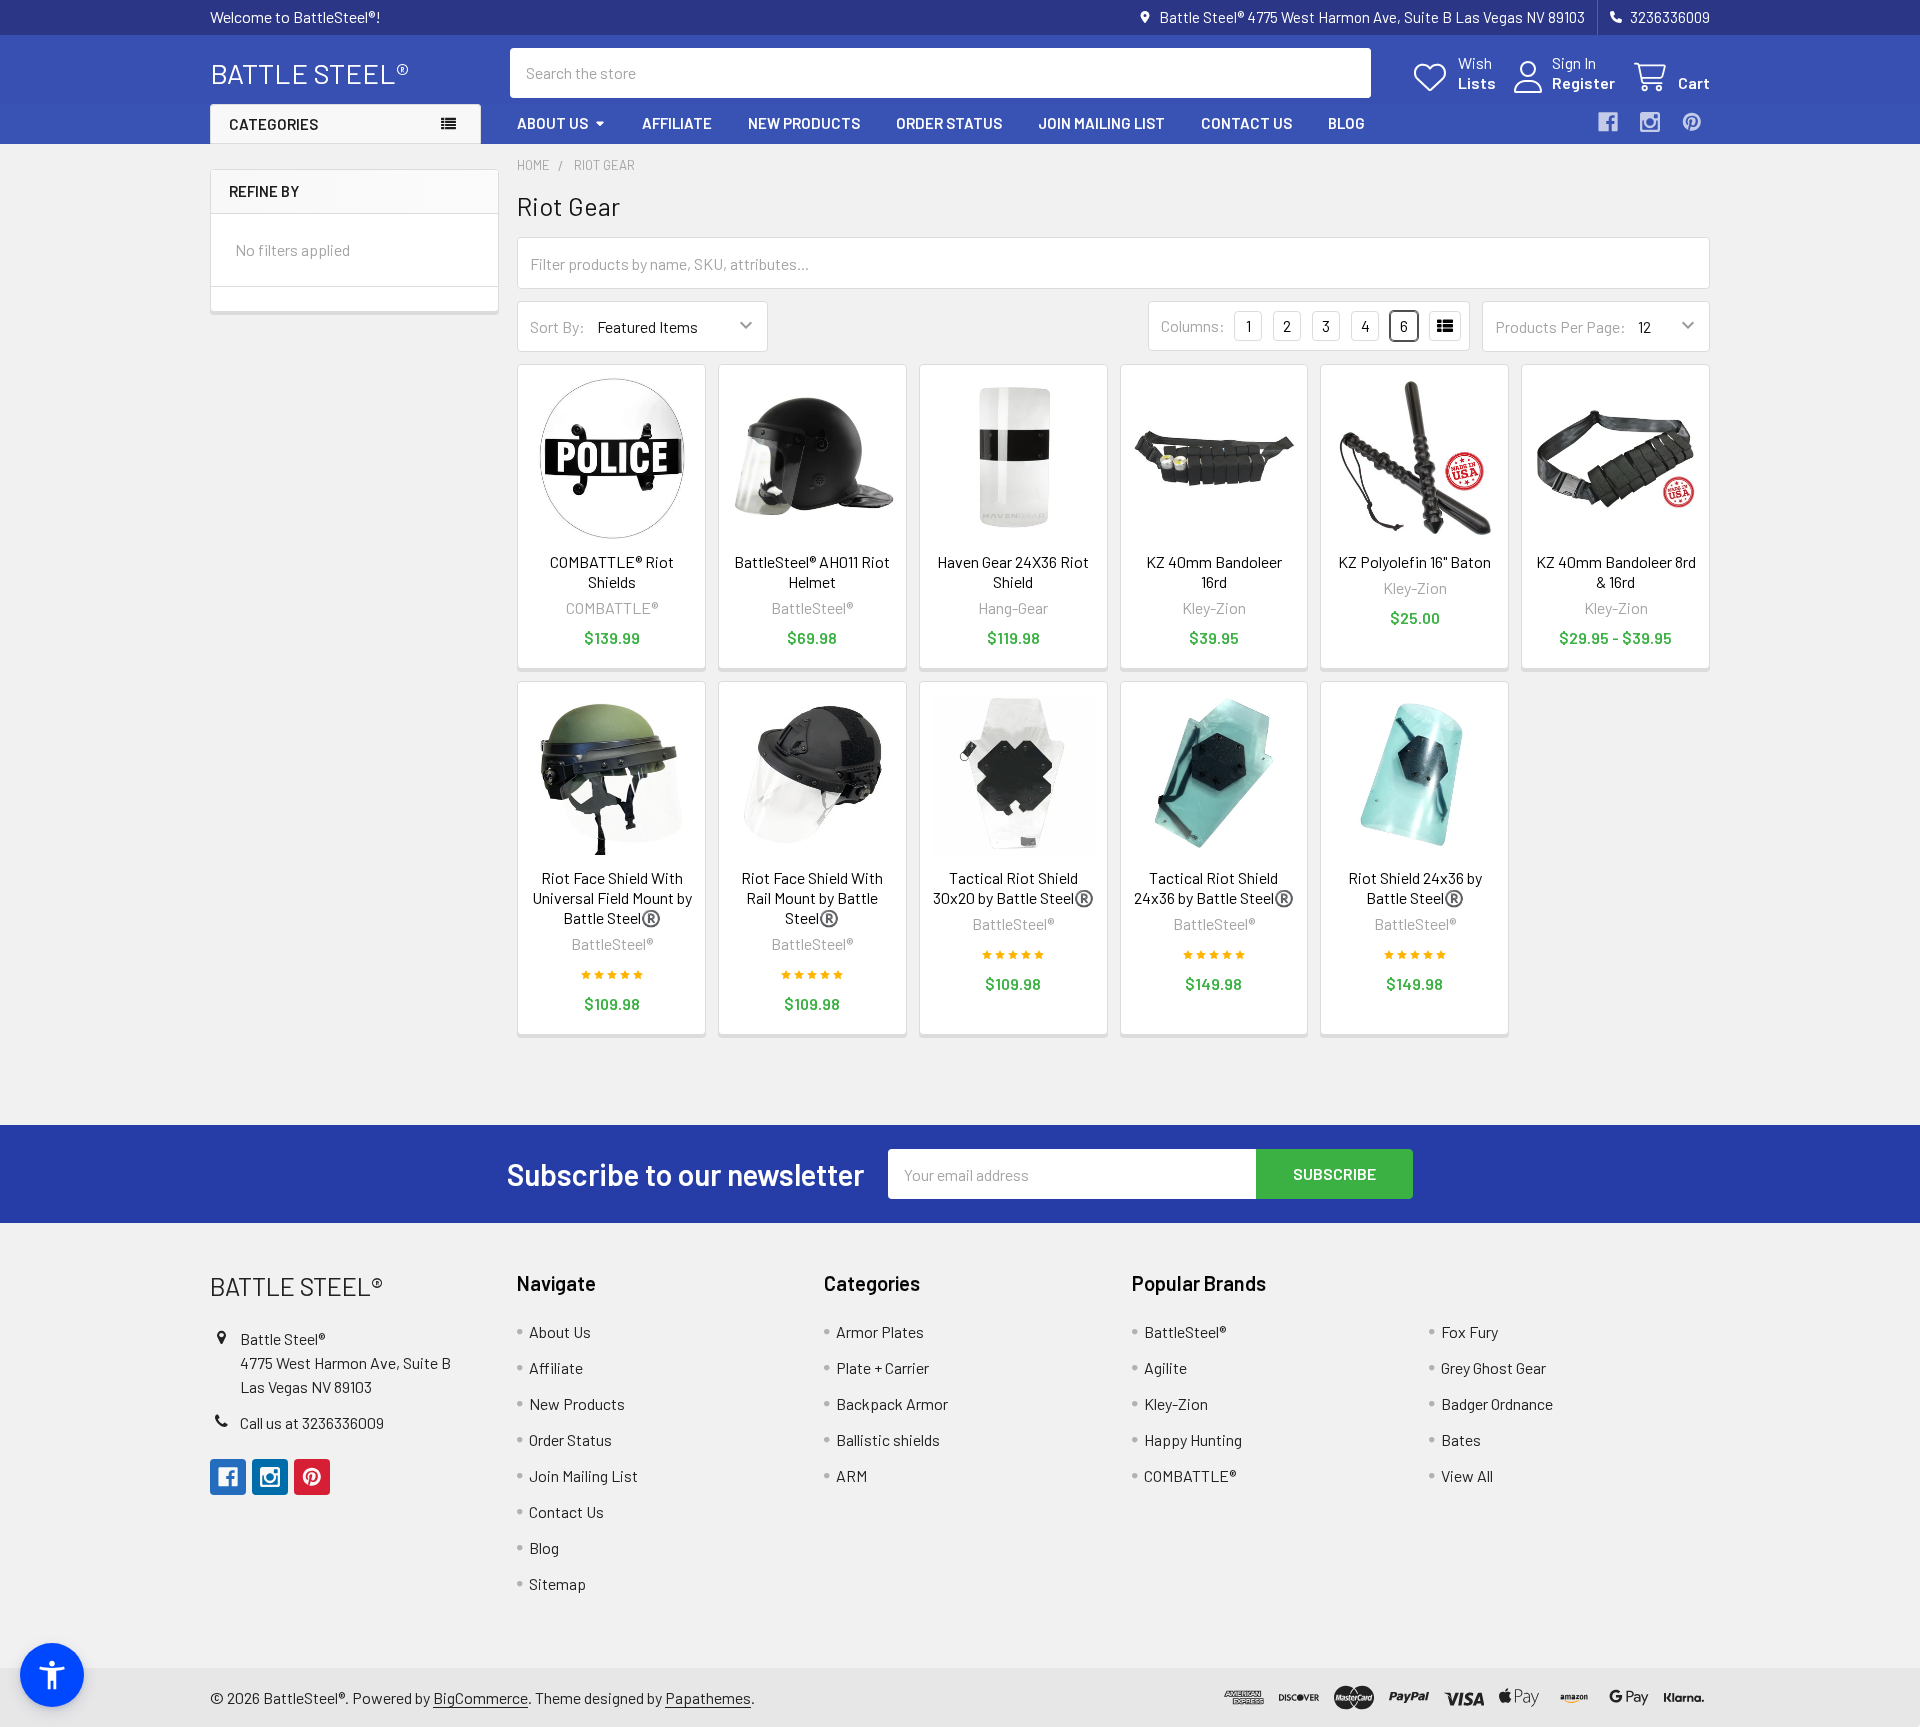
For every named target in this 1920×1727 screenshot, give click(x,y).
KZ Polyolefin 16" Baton (1414, 561)
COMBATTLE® (1190, 1475)
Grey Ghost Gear (1493, 1367)
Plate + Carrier (882, 1367)
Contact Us (1246, 123)
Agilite (1165, 1367)
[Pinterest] (1692, 122)
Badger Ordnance (1497, 1403)
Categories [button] (273, 124)
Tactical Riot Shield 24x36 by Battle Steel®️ (1214, 887)
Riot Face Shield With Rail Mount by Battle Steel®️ (812, 897)
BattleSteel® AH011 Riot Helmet (812, 571)
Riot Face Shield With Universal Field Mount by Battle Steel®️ (612, 897)
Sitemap (557, 1583)
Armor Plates (880, 1331)
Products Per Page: (1560, 326)
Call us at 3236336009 (312, 1422)
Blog (1346, 123)
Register (1583, 82)
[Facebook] (1608, 122)
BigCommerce (480, 1697)
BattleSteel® (1185, 1331)
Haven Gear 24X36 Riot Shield (1013, 571)
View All (1467, 1475)
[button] (52, 1675)
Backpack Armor (892, 1403)
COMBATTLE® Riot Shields (612, 571)
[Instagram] (1650, 122)
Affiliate (677, 123)
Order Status (949, 123)
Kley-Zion (1176, 1403)
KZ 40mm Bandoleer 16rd (1214, 571)
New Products (804, 123)
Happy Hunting (1193, 1439)
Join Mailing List (1101, 123)
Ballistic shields (888, 1439)
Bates (1461, 1439)
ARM (851, 1475)
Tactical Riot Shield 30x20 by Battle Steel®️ (1013, 887)
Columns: (1193, 325)
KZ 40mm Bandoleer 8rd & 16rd (1616, 571)
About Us (552, 123)
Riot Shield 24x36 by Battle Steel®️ (1415, 887)
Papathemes (708, 1697)
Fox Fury (1469, 1331)
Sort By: (557, 326)
